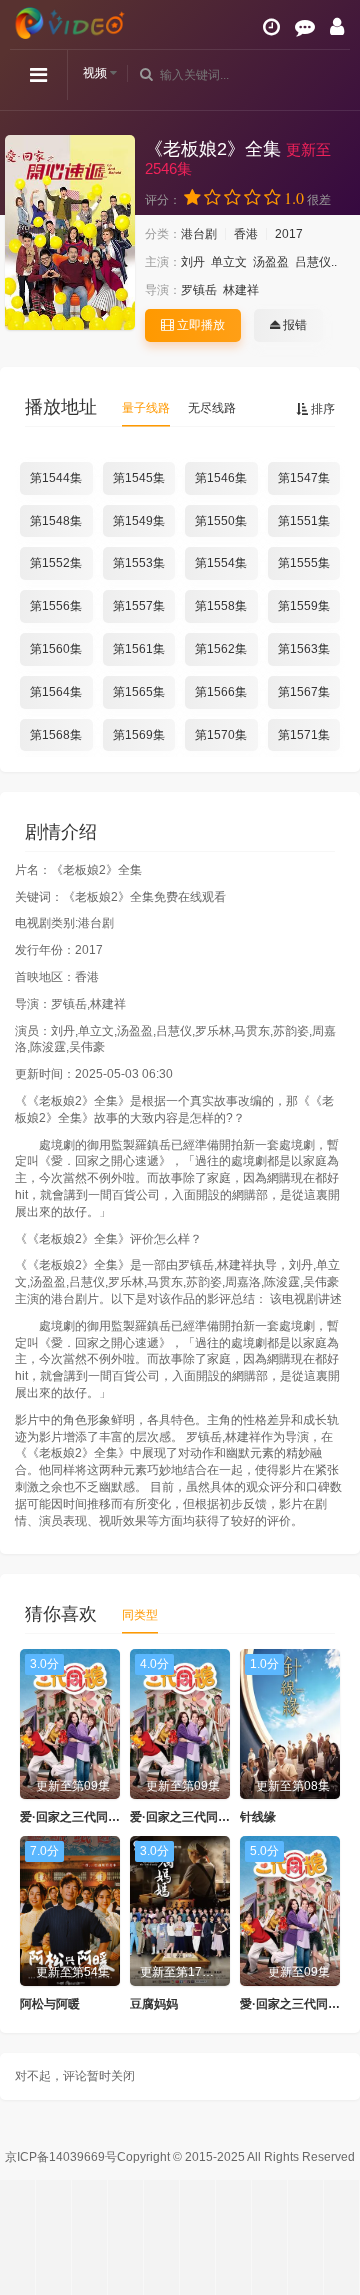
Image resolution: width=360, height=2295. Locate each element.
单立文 (229, 262)
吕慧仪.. (316, 262)
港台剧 (199, 234)
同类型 (140, 1615)
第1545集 (139, 478)
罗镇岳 (199, 290)
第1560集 (56, 649)
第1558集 (221, 606)
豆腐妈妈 (154, 2004)
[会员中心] (337, 27)
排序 (321, 409)
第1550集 (221, 521)
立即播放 (199, 325)
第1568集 (56, 735)
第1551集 (304, 521)
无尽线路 (212, 408)
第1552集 (56, 563)
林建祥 (241, 290)
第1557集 (139, 606)
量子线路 (146, 408)
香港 (246, 234)
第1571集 (304, 735)
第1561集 (139, 649)
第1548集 (56, 521)
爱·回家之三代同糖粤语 (192, 1817)
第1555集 (304, 563)
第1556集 (56, 606)
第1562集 (221, 649)
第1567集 (304, 692)
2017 (289, 234)
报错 (293, 325)
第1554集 (221, 563)
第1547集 (304, 478)
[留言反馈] (305, 27)
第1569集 (139, 735)
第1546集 (221, 478)
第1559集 (304, 606)
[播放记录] (271, 27)
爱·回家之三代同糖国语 (82, 1817)
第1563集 (304, 649)
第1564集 (56, 692)
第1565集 (139, 692)
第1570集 (221, 735)
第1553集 (139, 563)
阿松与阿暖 (50, 2004)
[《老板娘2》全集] (70, 232)
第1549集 (139, 521)
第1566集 (221, 692)
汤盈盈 (271, 262)
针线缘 (258, 1817)
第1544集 (56, 478)
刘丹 (193, 262)
